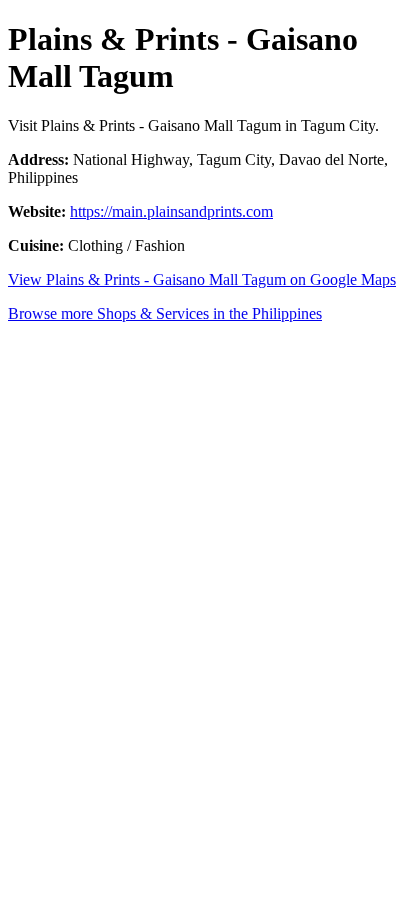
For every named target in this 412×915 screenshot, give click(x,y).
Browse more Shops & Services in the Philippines (165, 313)
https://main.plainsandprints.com (171, 211)
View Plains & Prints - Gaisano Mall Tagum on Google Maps (202, 279)
